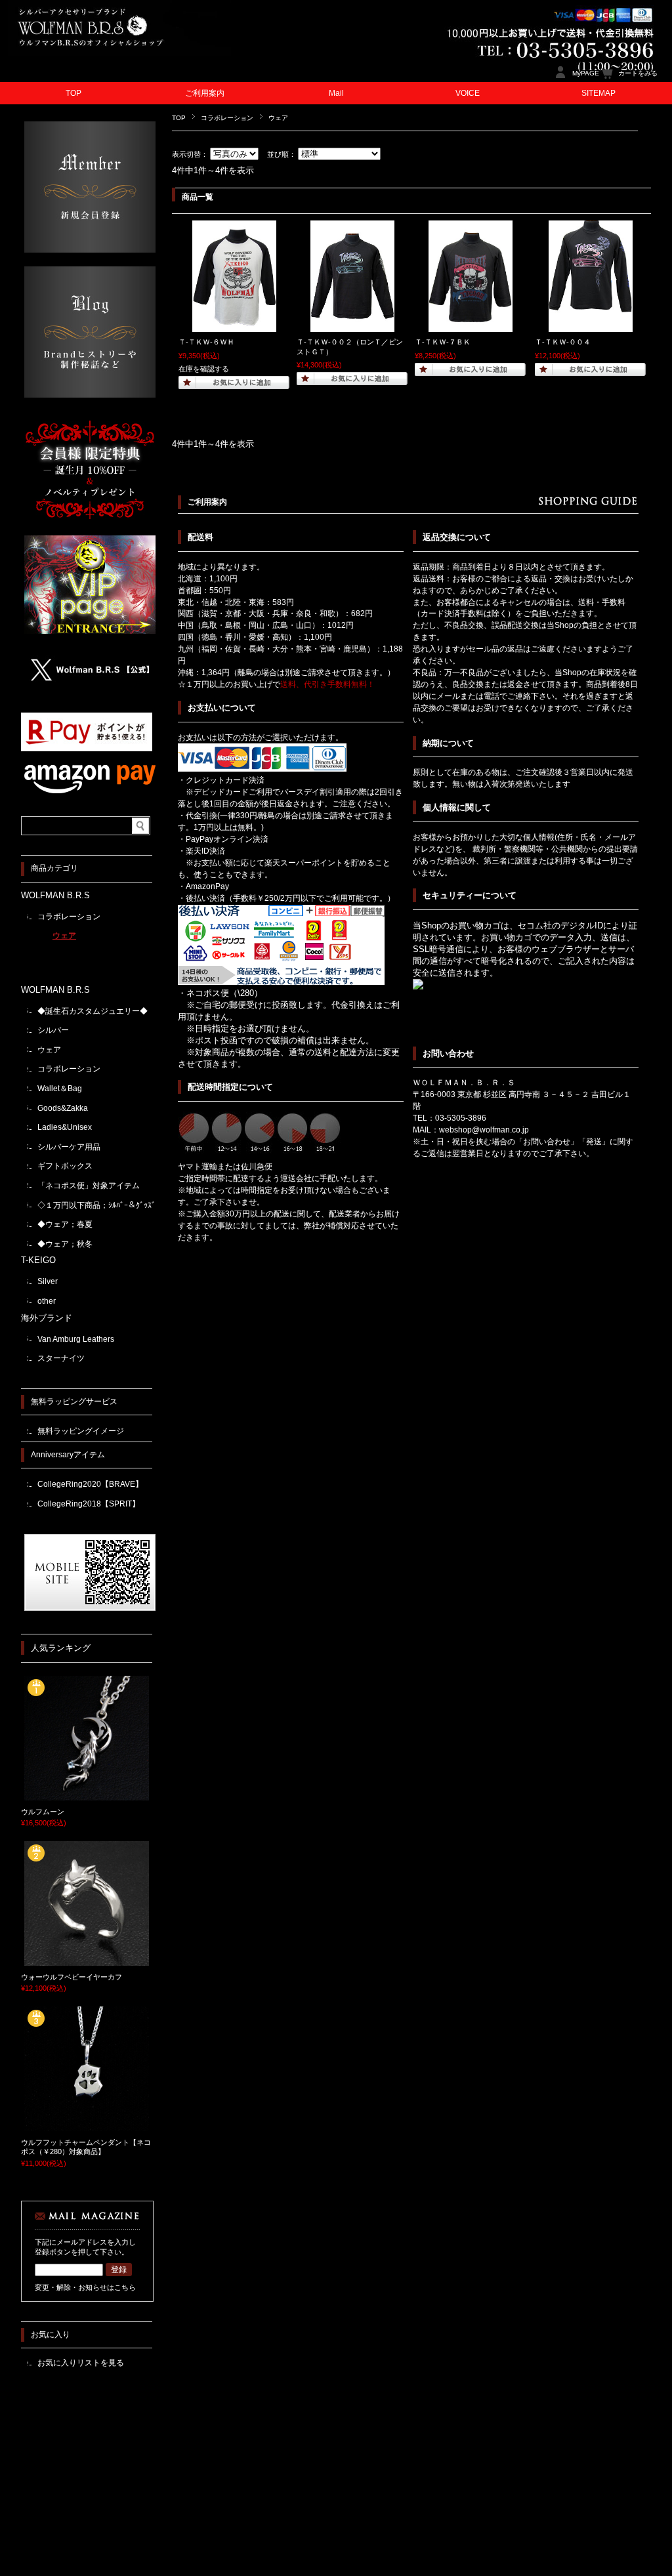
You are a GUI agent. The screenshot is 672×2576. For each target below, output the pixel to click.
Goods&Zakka (63, 1108)
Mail (336, 93)
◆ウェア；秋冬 (65, 1244)
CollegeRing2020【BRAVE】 (90, 1484)
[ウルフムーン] (87, 1795)
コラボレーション (227, 118)
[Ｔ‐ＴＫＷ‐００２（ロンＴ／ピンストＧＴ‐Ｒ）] (352, 325)
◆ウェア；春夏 (65, 1224)
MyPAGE (586, 73)
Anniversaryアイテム (68, 1455)
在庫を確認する (204, 369)
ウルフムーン (43, 1812)
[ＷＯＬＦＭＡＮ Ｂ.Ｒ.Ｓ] (119, 52)
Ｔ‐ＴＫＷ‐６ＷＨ (206, 342)
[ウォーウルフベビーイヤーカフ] (87, 1961)
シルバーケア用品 (69, 1147)
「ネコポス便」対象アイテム (89, 1186)
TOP (73, 93)
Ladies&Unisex (65, 1127)
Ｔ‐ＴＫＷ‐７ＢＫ (443, 342)
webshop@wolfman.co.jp (484, 1130)
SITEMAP (598, 93)
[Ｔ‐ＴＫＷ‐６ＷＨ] (234, 325)
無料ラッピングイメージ (81, 1431)
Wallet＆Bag (60, 1089)
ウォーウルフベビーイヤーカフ (72, 1977)
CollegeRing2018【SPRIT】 (89, 1504)
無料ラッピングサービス (74, 1402)
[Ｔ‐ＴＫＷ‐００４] (591, 325)
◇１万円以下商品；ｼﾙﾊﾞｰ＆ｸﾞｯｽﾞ (96, 1205)
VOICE (468, 93)
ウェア (64, 936)
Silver (48, 1281)
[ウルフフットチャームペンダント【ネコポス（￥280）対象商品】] (87, 2126)
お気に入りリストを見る (81, 2363)
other (47, 1301)
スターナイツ (61, 1358)
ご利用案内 (205, 93)
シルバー (53, 1030)
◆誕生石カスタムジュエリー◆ (93, 1011)
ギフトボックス (65, 1166)
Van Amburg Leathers (76, 1339)
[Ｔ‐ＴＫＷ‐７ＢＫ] (471, 325)
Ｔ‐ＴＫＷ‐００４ (563, 342)
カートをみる (638, 73)
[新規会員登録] (90, 249)
